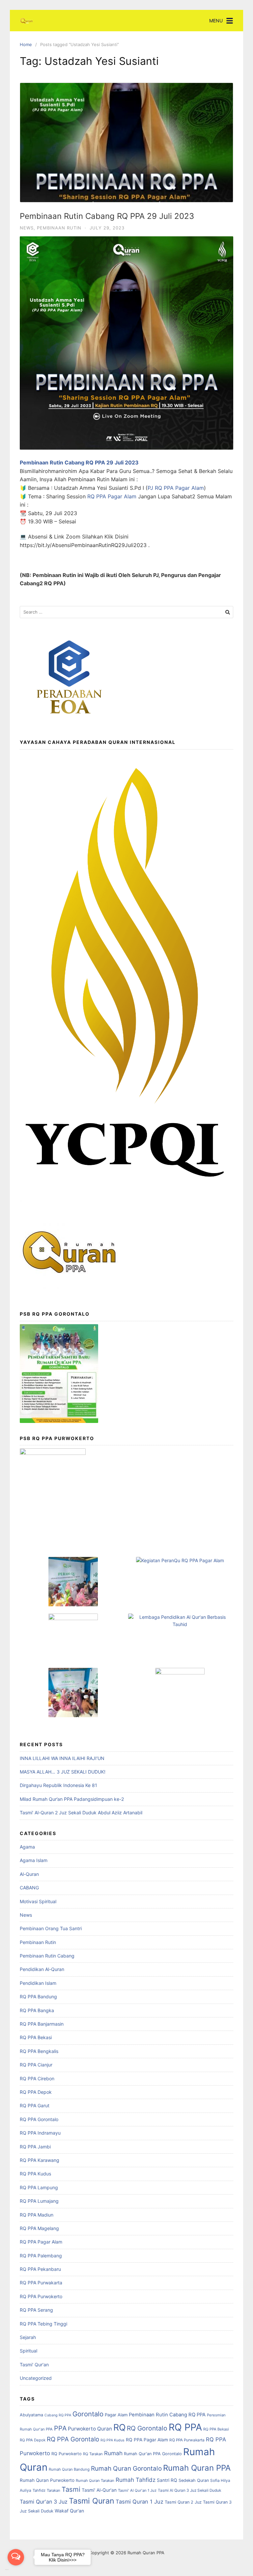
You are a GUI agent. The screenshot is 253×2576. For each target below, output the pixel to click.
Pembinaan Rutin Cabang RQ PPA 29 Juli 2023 (107, 216)
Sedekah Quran (194, 2480)
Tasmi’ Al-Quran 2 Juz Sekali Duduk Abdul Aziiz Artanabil (81, 1813)
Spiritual (28, 2351)
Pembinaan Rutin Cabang (47, 1956)
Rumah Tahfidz (136, 2480)
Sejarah (28, 2337)
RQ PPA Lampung (39, 2187)
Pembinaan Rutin (59, 228)
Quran (105, 2429)
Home (26, 44)
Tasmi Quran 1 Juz (140, 2502)
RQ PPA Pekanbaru (40, 2269)
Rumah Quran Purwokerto (47, 2480)
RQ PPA (185, 2427)
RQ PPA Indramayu (40, 2133)
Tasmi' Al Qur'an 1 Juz (137, 2490)
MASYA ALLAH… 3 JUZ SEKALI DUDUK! (63, 1772)
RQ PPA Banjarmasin (42, 2024)
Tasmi (71, 2489)
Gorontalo (88, 2414)
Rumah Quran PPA (197, 2468)
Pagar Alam (116, 2415)
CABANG (29, 1888)
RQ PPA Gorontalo (39, 2119)
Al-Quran (29, 1874)
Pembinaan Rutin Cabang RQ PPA (167, 2415)
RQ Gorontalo (147, 2428)
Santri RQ (167, 2480)
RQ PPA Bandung (38, 1997)
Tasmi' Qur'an (34, 2365)
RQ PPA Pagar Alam (112, 496)
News (27, 228)
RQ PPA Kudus (35, 2174)
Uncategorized (36, 2378)
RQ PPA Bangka (37, 2010)
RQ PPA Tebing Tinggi (43, 2324)
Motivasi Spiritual (38, 1901)
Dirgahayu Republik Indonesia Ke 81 (58, 1785)
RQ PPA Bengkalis (39, 2051)
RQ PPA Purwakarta (41, 2283)
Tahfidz (39, 2490)
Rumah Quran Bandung (69, 2469)
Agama (27, 1847)
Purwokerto (82, 2429)
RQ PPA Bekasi (36, 2037)
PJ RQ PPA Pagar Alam (176, 488)
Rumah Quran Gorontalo (126, 2468)
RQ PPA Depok (36, 2092)
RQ (119, 2427)
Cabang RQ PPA (58, 2415)
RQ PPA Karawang (40, 2160)
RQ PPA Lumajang (39, 2201)
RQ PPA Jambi (35, 2147)
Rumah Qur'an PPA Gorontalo (153, 2454)
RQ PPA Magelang (39, 2228)
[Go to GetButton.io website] (16, 2570)
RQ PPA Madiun (37, 2215)
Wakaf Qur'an (69, 2511)
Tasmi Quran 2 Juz (183, 2502)
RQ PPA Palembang (41, 2256)
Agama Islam (34, 1860)
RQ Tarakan (93, 2454)
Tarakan (54, 2490)
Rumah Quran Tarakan (95, 2481)
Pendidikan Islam (38, 1983)
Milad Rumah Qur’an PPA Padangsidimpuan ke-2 (72, 1799)
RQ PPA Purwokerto (41, 2296)
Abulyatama (31, 2415)
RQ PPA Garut (35, 2105)
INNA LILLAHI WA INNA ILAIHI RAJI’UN (62, 1758)
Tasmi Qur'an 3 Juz (44, 2502)
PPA (60, 2428)
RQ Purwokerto (67, 2454)
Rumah (113, 2453)
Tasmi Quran (92, 2501)
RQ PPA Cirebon (37, 2078)
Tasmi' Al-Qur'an (99, 2490)
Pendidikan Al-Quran (42, 1969)
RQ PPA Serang (36, 2310)
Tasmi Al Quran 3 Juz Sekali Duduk (189, 2490)
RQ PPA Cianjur (36, 2065)
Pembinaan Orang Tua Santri (51, 1928)
